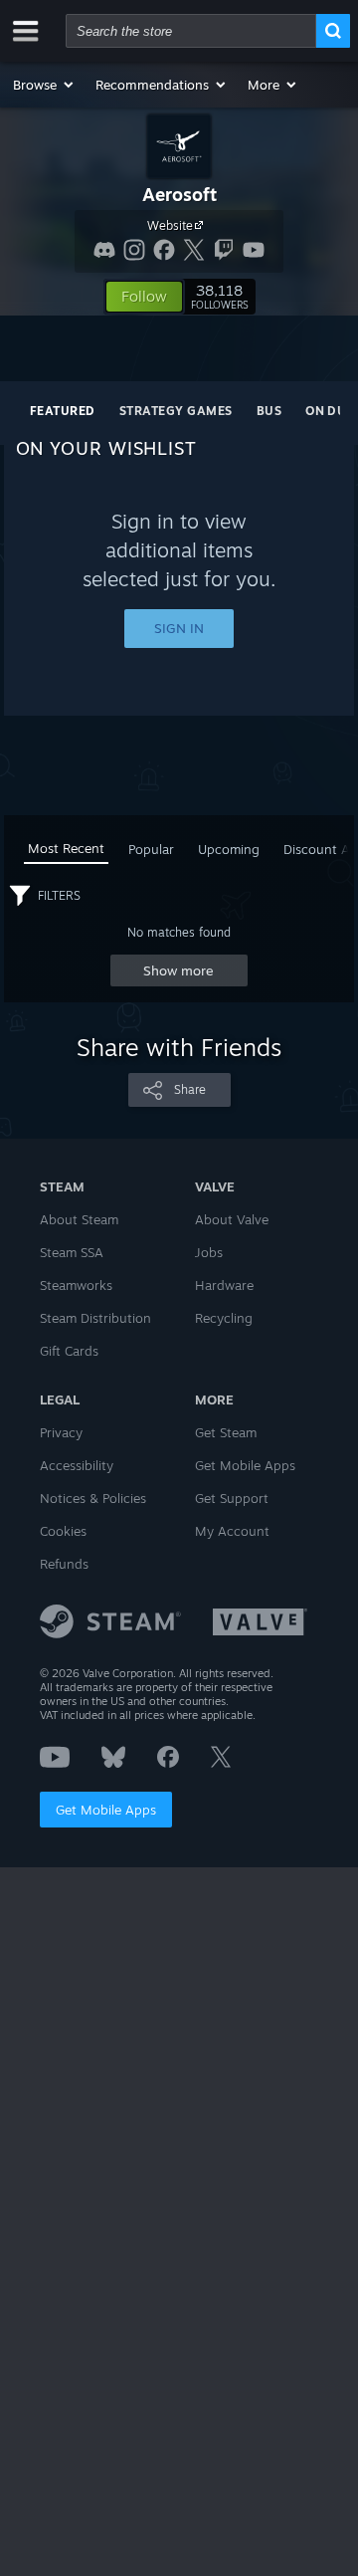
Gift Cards (69, 1351)
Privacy (61, 1432)
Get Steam (226, 1432)
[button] (44, 85)
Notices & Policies (93, 1498)
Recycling (224, 1318)
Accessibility (77, 1465)
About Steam (79, 1219)
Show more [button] (179, 970)
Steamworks (76, 1285)
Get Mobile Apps (106, 1810)
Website (170, 225)
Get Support (232, 1498)
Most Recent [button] (66, 848)
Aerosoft (179, 194)
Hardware (224, 1285)
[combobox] (191, 31)
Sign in (179, 628)
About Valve (232, 1219)
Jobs (209, 1252)
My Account (232, 1531)
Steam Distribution (95, 1318)
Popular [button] (151, 849)
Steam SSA (72, 1252)
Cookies (63, 1531)
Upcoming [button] (229, 849)
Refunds (64, 1564)
